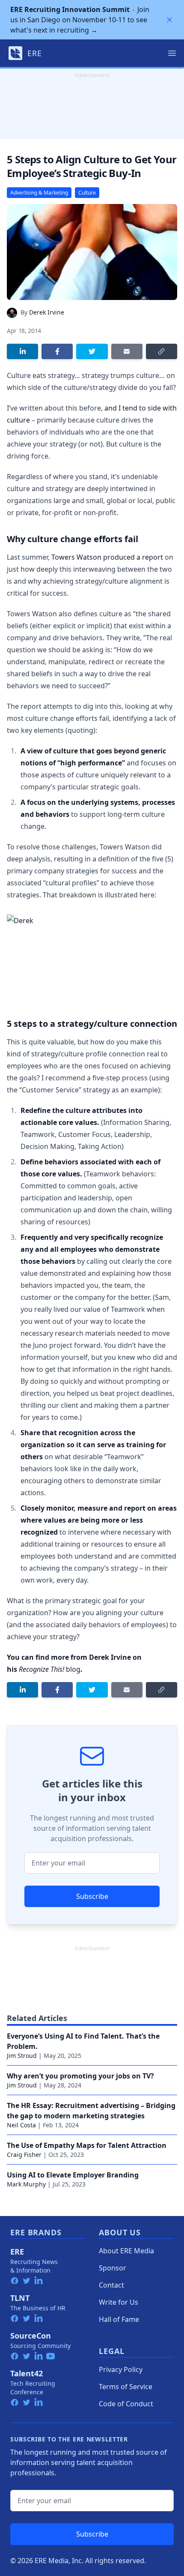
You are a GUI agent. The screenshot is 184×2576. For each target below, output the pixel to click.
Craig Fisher (24, 2155)
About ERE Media (126, 2251)
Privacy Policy (121, 2369)
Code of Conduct (126, 2404)
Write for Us (119, 2302)
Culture (87, 193)
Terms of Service (126, 2387)
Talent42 (27, 2373)
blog (50, 1669)
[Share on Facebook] (57, 351)
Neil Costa (21, 2125)
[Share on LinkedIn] (22, 351)
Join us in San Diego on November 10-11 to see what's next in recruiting (80, 20)
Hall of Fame (119, 2319)
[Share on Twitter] (92, 351)
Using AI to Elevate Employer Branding (73, 2175)
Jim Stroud (22, 2056)
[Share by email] (127, 351)
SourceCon (31, 2336)
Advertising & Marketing (39, 193)
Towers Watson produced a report (107, 557)
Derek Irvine (47, 312)
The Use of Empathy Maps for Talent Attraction (87, 2145)
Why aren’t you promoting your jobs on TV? (80, 2076)
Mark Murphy (26, 2184)
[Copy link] (162, 351)
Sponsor (113, 2268)
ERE (17, 2252)
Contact (111, 2285)
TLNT (20, 2298)
